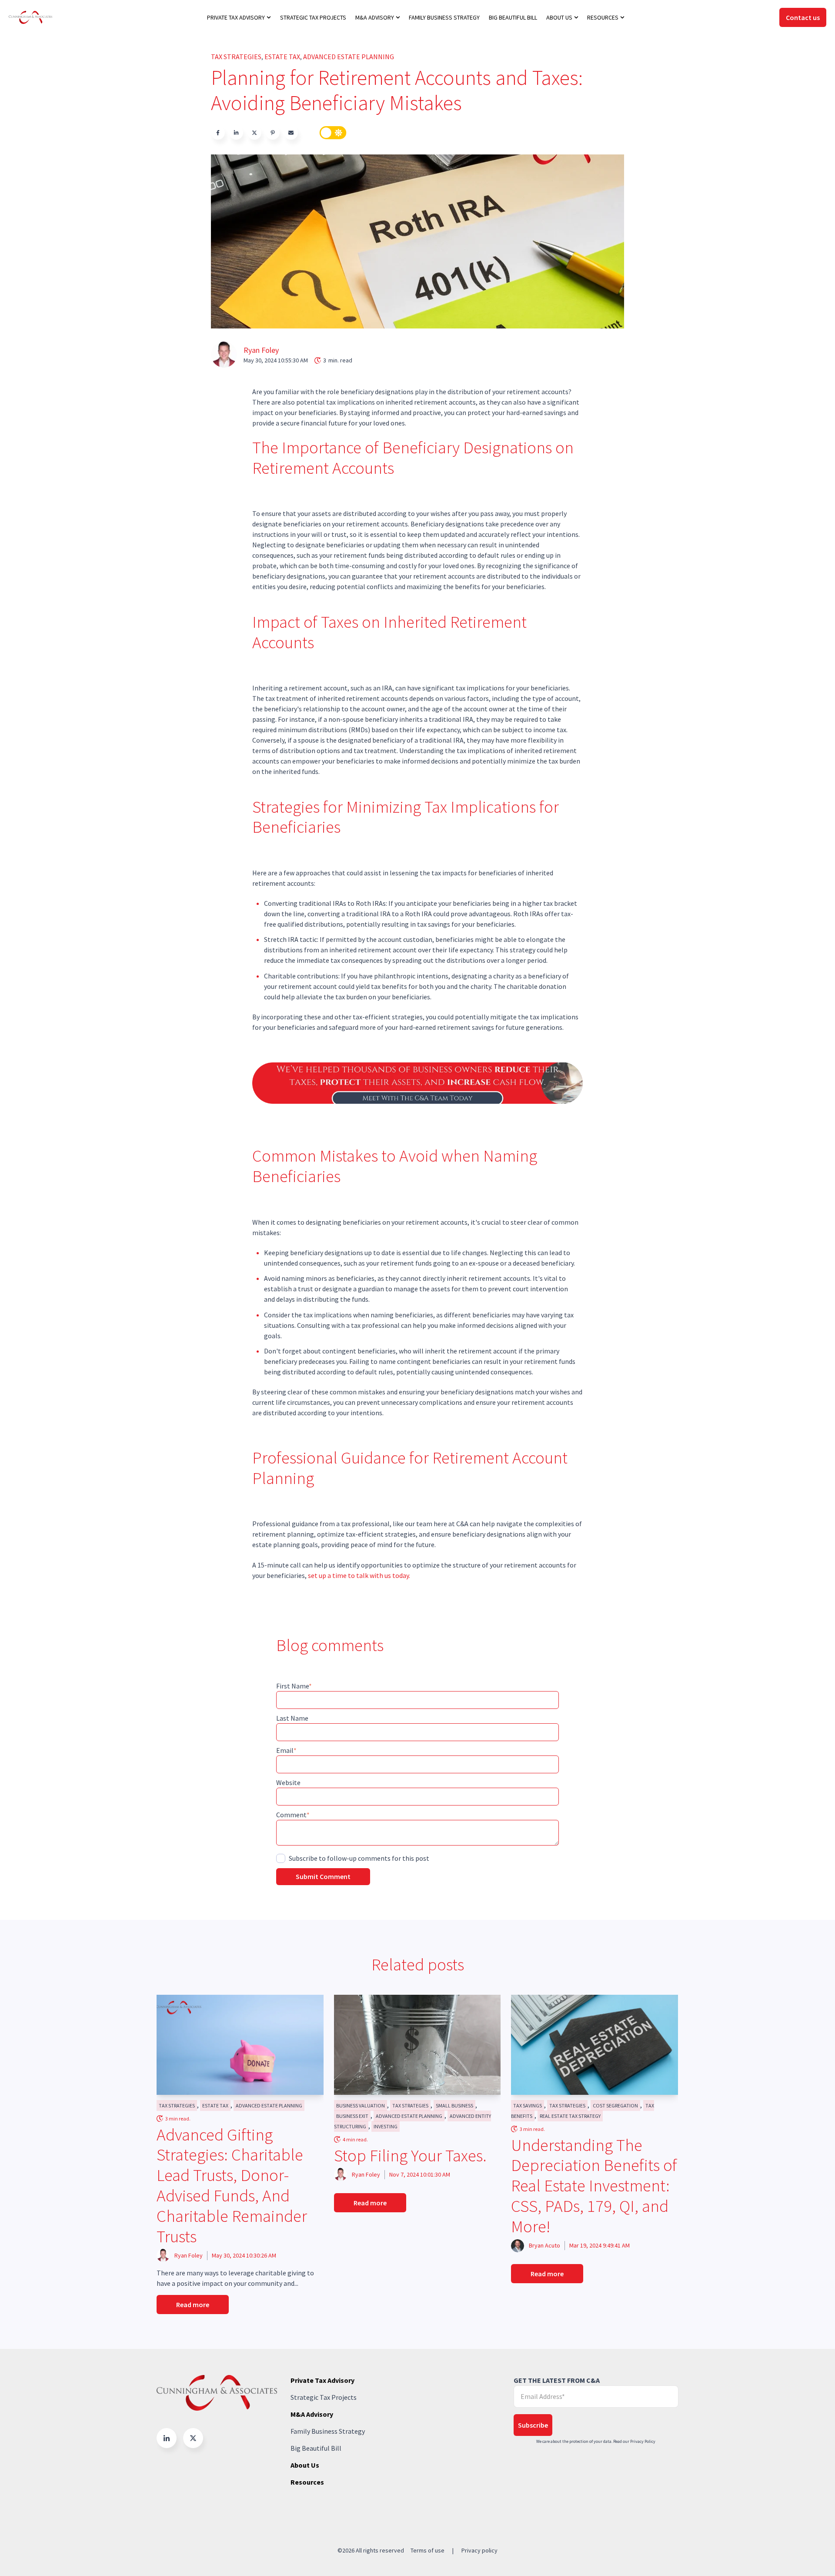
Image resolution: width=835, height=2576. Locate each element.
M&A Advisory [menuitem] (375, 17)
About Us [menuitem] (559, 17)
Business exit (352, 2116)
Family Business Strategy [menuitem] (444, 17)
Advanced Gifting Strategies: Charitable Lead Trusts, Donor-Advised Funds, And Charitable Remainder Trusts (232, 2186)
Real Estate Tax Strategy (570, 2116)
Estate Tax (282, 57)
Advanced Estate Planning (349, 57)
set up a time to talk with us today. (359, 1575)
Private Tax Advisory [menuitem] (236, 17)
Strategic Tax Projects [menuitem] (313, 17)
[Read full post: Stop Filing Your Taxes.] (417, 2045)
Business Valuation (361, 2105)
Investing (386, 2126)
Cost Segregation (615, 2105)
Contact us (803, 17)
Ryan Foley (261, 350)
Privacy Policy (643, 2441)
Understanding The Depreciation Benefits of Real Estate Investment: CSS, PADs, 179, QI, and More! (594, 2186)
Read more (193, 2305)
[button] (167, 2438)
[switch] (333, 133)
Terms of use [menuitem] (428, 2550)
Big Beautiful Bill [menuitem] (513, 17)
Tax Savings (528, 2105)
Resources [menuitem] (603, 17)
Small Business (454, 2105)
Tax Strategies (236, 57)
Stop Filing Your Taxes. (410, 2156)
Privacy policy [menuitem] (479, 2550)
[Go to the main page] (30, 17)
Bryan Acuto (544, 2245)
